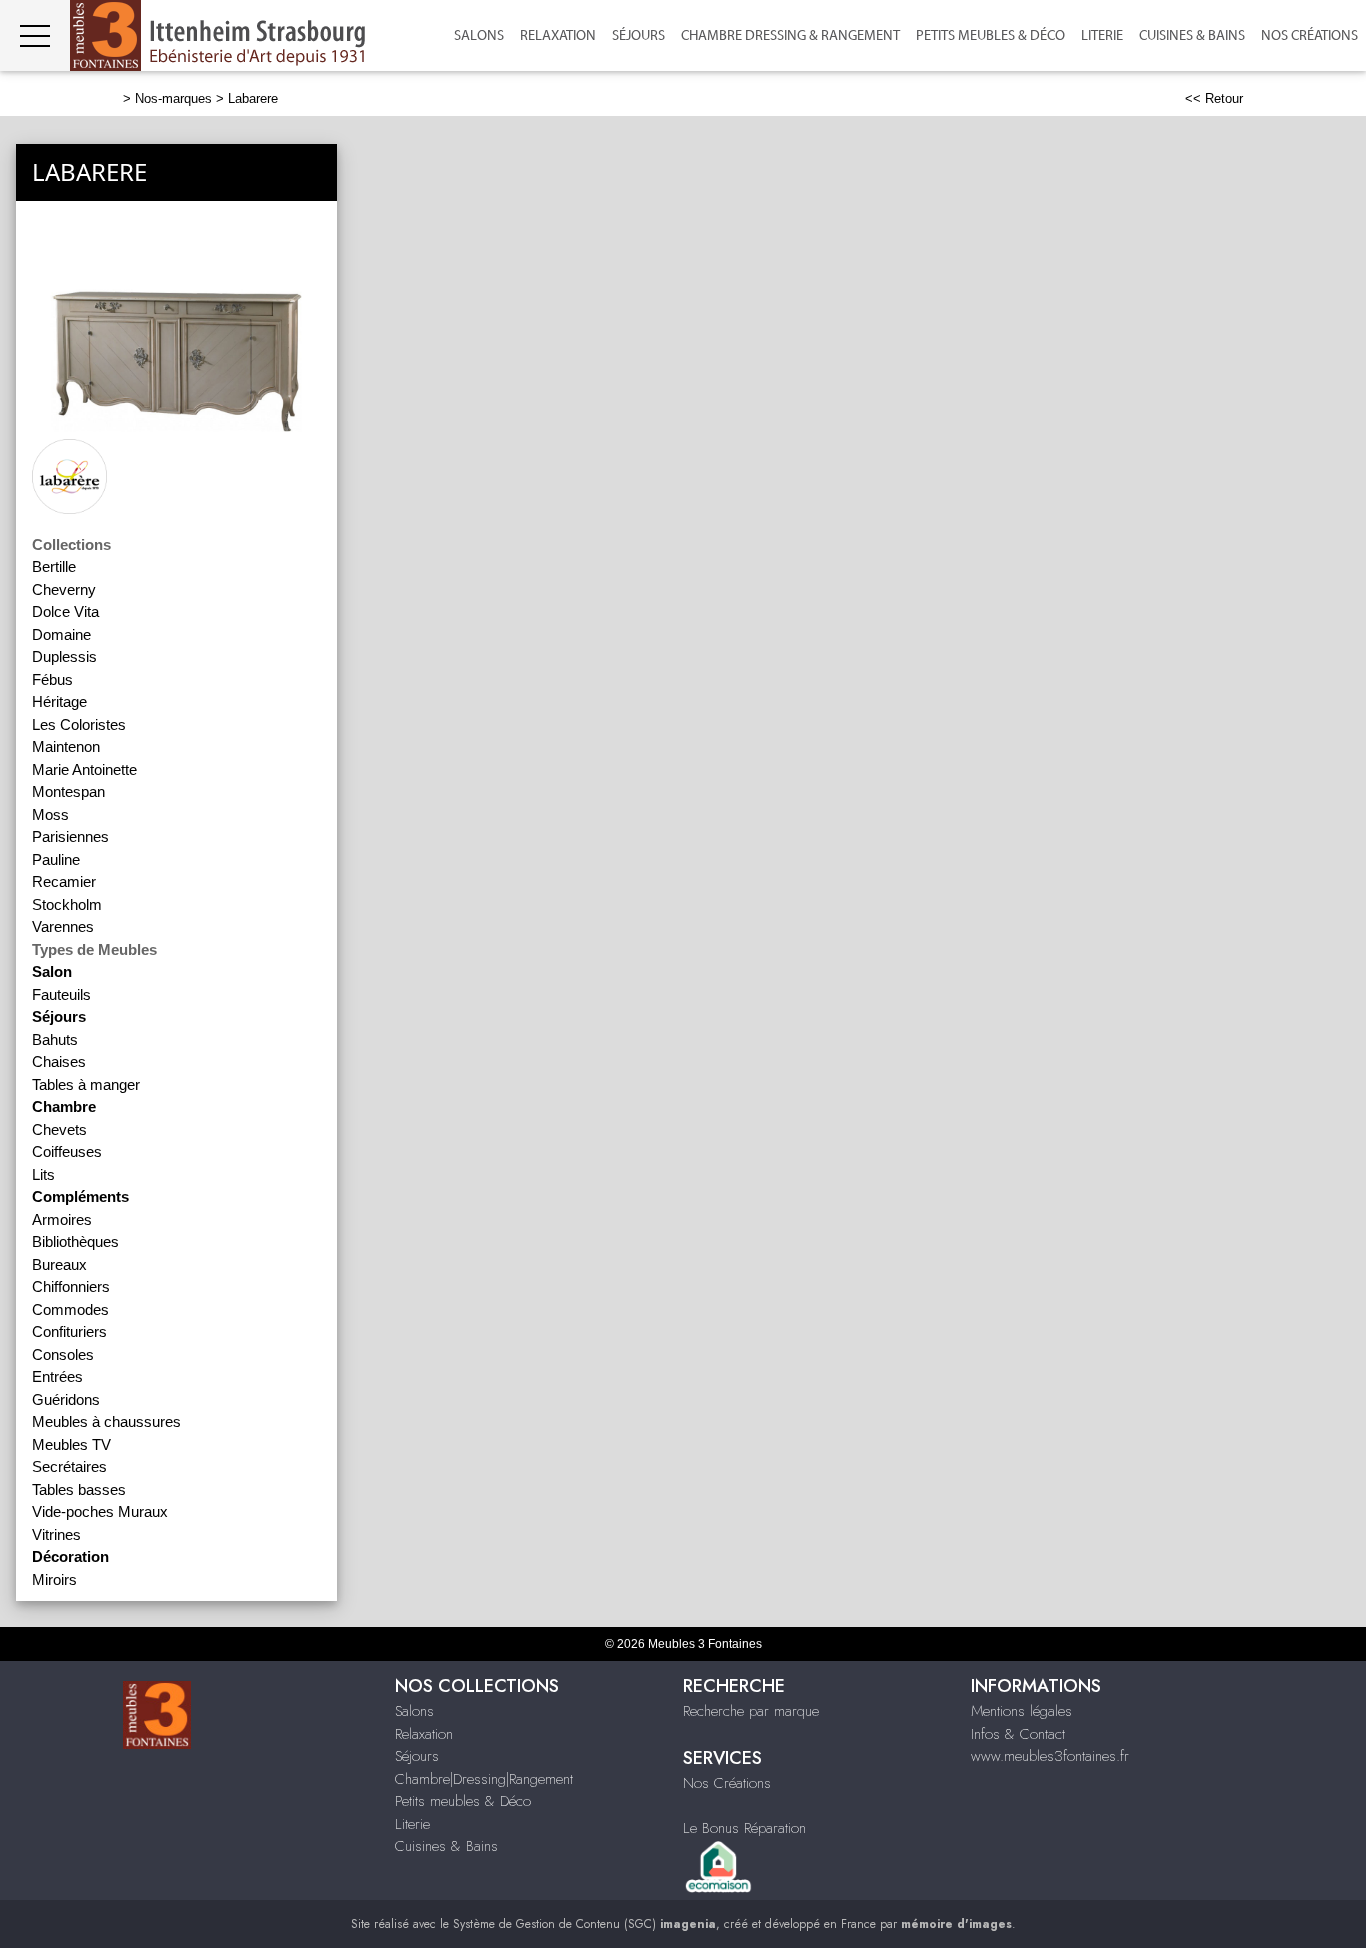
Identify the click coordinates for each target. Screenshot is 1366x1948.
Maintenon (66, 746)
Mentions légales (1021, 1711)
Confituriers (69, 1331)
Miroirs (54, 1579)
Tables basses (79, 1489)
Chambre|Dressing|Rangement (484, 1779)
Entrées (57, 1376)
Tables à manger (86, 1084)
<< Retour (1214, 98)
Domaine (61, 634)
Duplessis (64, 656)
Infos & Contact (1018, 1734)
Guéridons (66, 1399)
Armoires (62, 1219)
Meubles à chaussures (106, 1421)
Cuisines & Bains (1192, 36)
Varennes (63, 926)
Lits (43, 1174)
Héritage (59, 701)
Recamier (64, 881)
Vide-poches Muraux (100, 1511)
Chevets (59, 1129)
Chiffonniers (71, 1286)
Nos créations (1309, 36)
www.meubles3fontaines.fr (1050, 1756)
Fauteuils (61, 994)
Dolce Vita (65, 611)
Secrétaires (69, 1466)
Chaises (59, 1061)
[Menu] (35, 35)
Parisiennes (70, 836)
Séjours (638, 36)
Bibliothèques (75, 1241)
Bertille (54, 566)
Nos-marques (173, 98)
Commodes (70, 1309)
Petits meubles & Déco (990, 36)
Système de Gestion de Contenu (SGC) (584, 1924)
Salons (479, 36)
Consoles (63, 1354)
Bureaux (59, 1264)
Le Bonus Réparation (744, 1828)
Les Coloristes (79, 724)
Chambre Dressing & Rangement (790, 36)
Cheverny (64, 589)
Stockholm (67, 904)
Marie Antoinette (84, 769)
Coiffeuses (67, 1151)
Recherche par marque (751, 1711)
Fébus (52, 679)
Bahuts (55, 1039)
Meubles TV (71, 1444)
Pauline (56, 859)
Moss (50, 814)
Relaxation (558, 36)
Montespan (68, 791)
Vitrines (56, 1534)
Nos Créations (727, 1783)
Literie (1102, 36)
